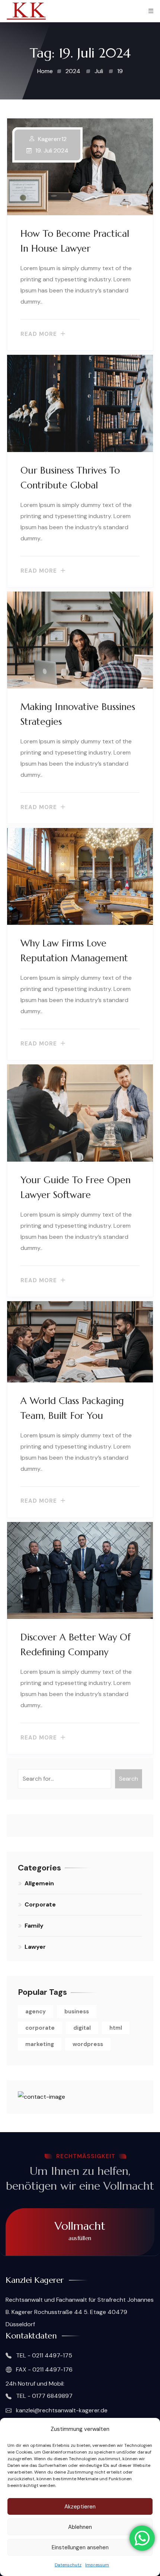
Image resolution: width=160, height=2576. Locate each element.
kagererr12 (52, 139)
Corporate (40, 1904)
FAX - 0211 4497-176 (44, 2369)
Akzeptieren (80, 2507)
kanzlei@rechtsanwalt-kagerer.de (61, 2410)
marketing (40, 2044)
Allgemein (39, 1883)
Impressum (97, 2565)
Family (34, 1926)
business (77, 2012)
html (116, 2028)
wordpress (88, 2044)
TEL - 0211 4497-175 (43, 2355)
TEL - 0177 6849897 (44, 2396)
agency (36, 2012)
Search (129, 1779)
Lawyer (35, 1947)
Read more (39, 334)
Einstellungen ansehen (80, 2547)
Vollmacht (80, 2230)
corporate (40, 2028)
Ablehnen (80, 2527)
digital (82, 2028)
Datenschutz (68, 2565)
